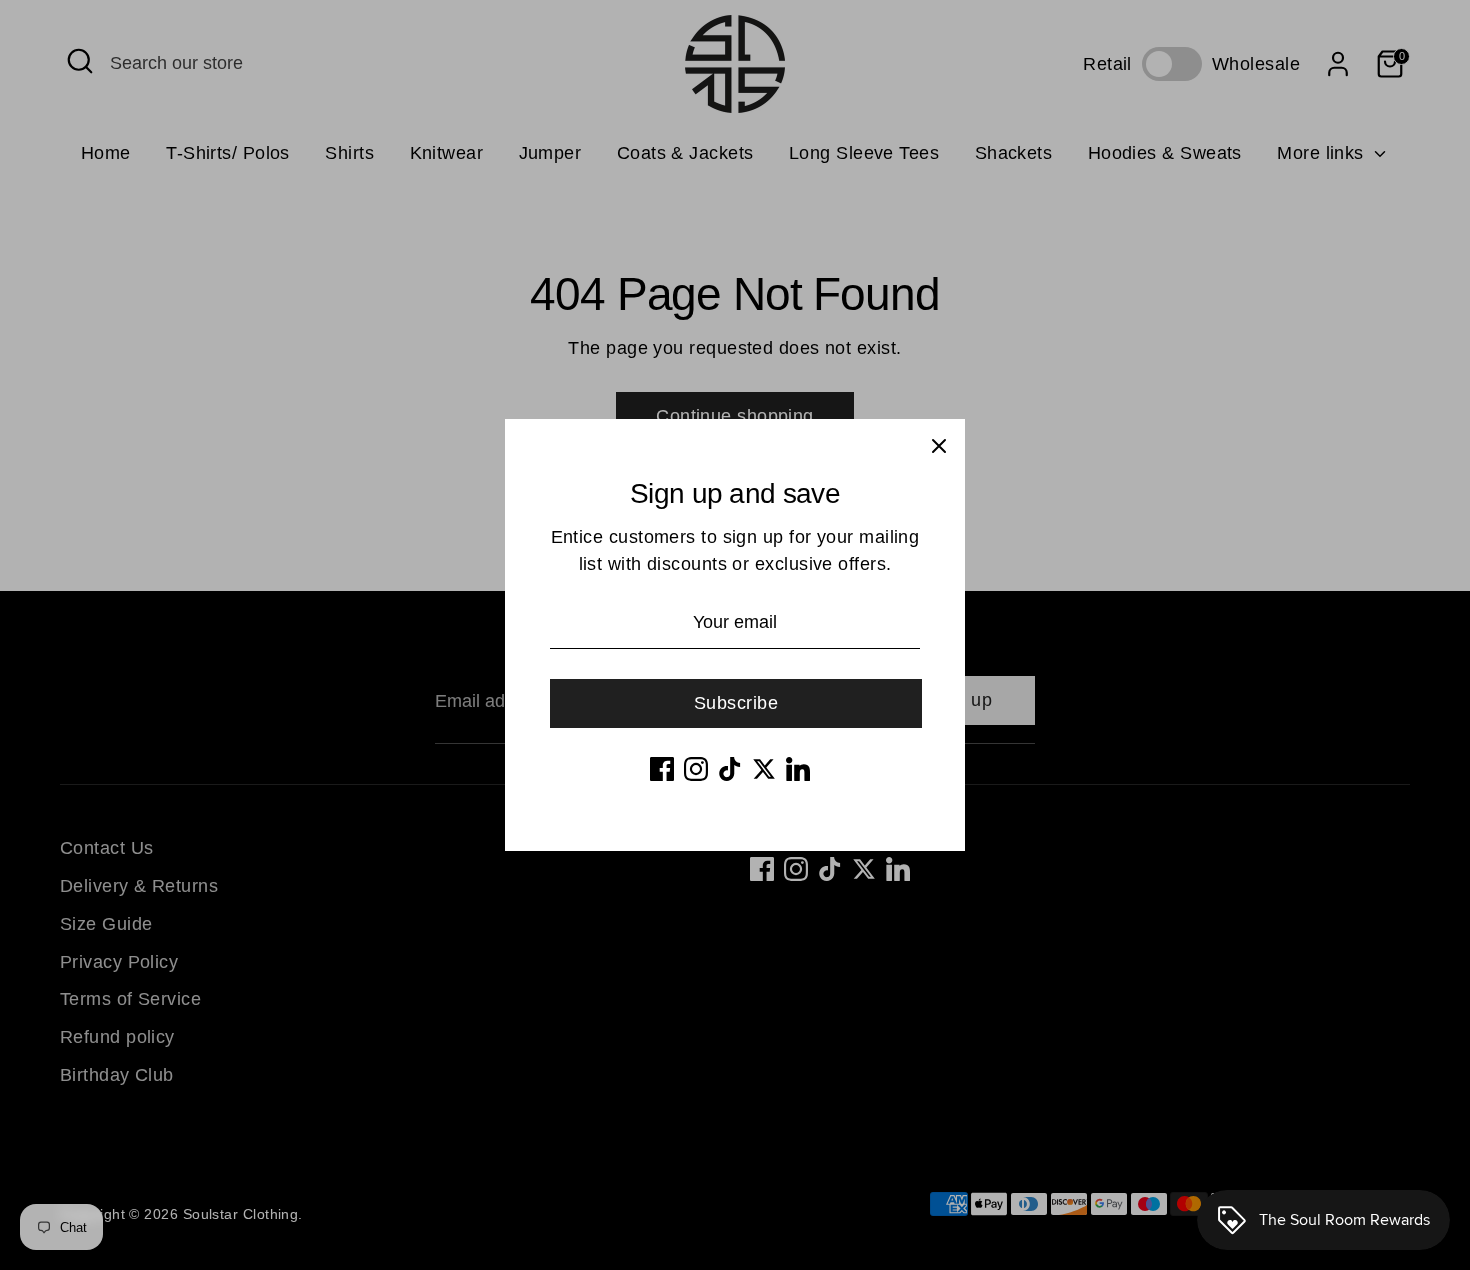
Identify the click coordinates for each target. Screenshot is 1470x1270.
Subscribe (736, 703)
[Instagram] (696, 769)
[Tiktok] (730, 769)
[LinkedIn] (798, 769)
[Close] (939, 445)
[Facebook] (662, 769)
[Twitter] (764, 769)
